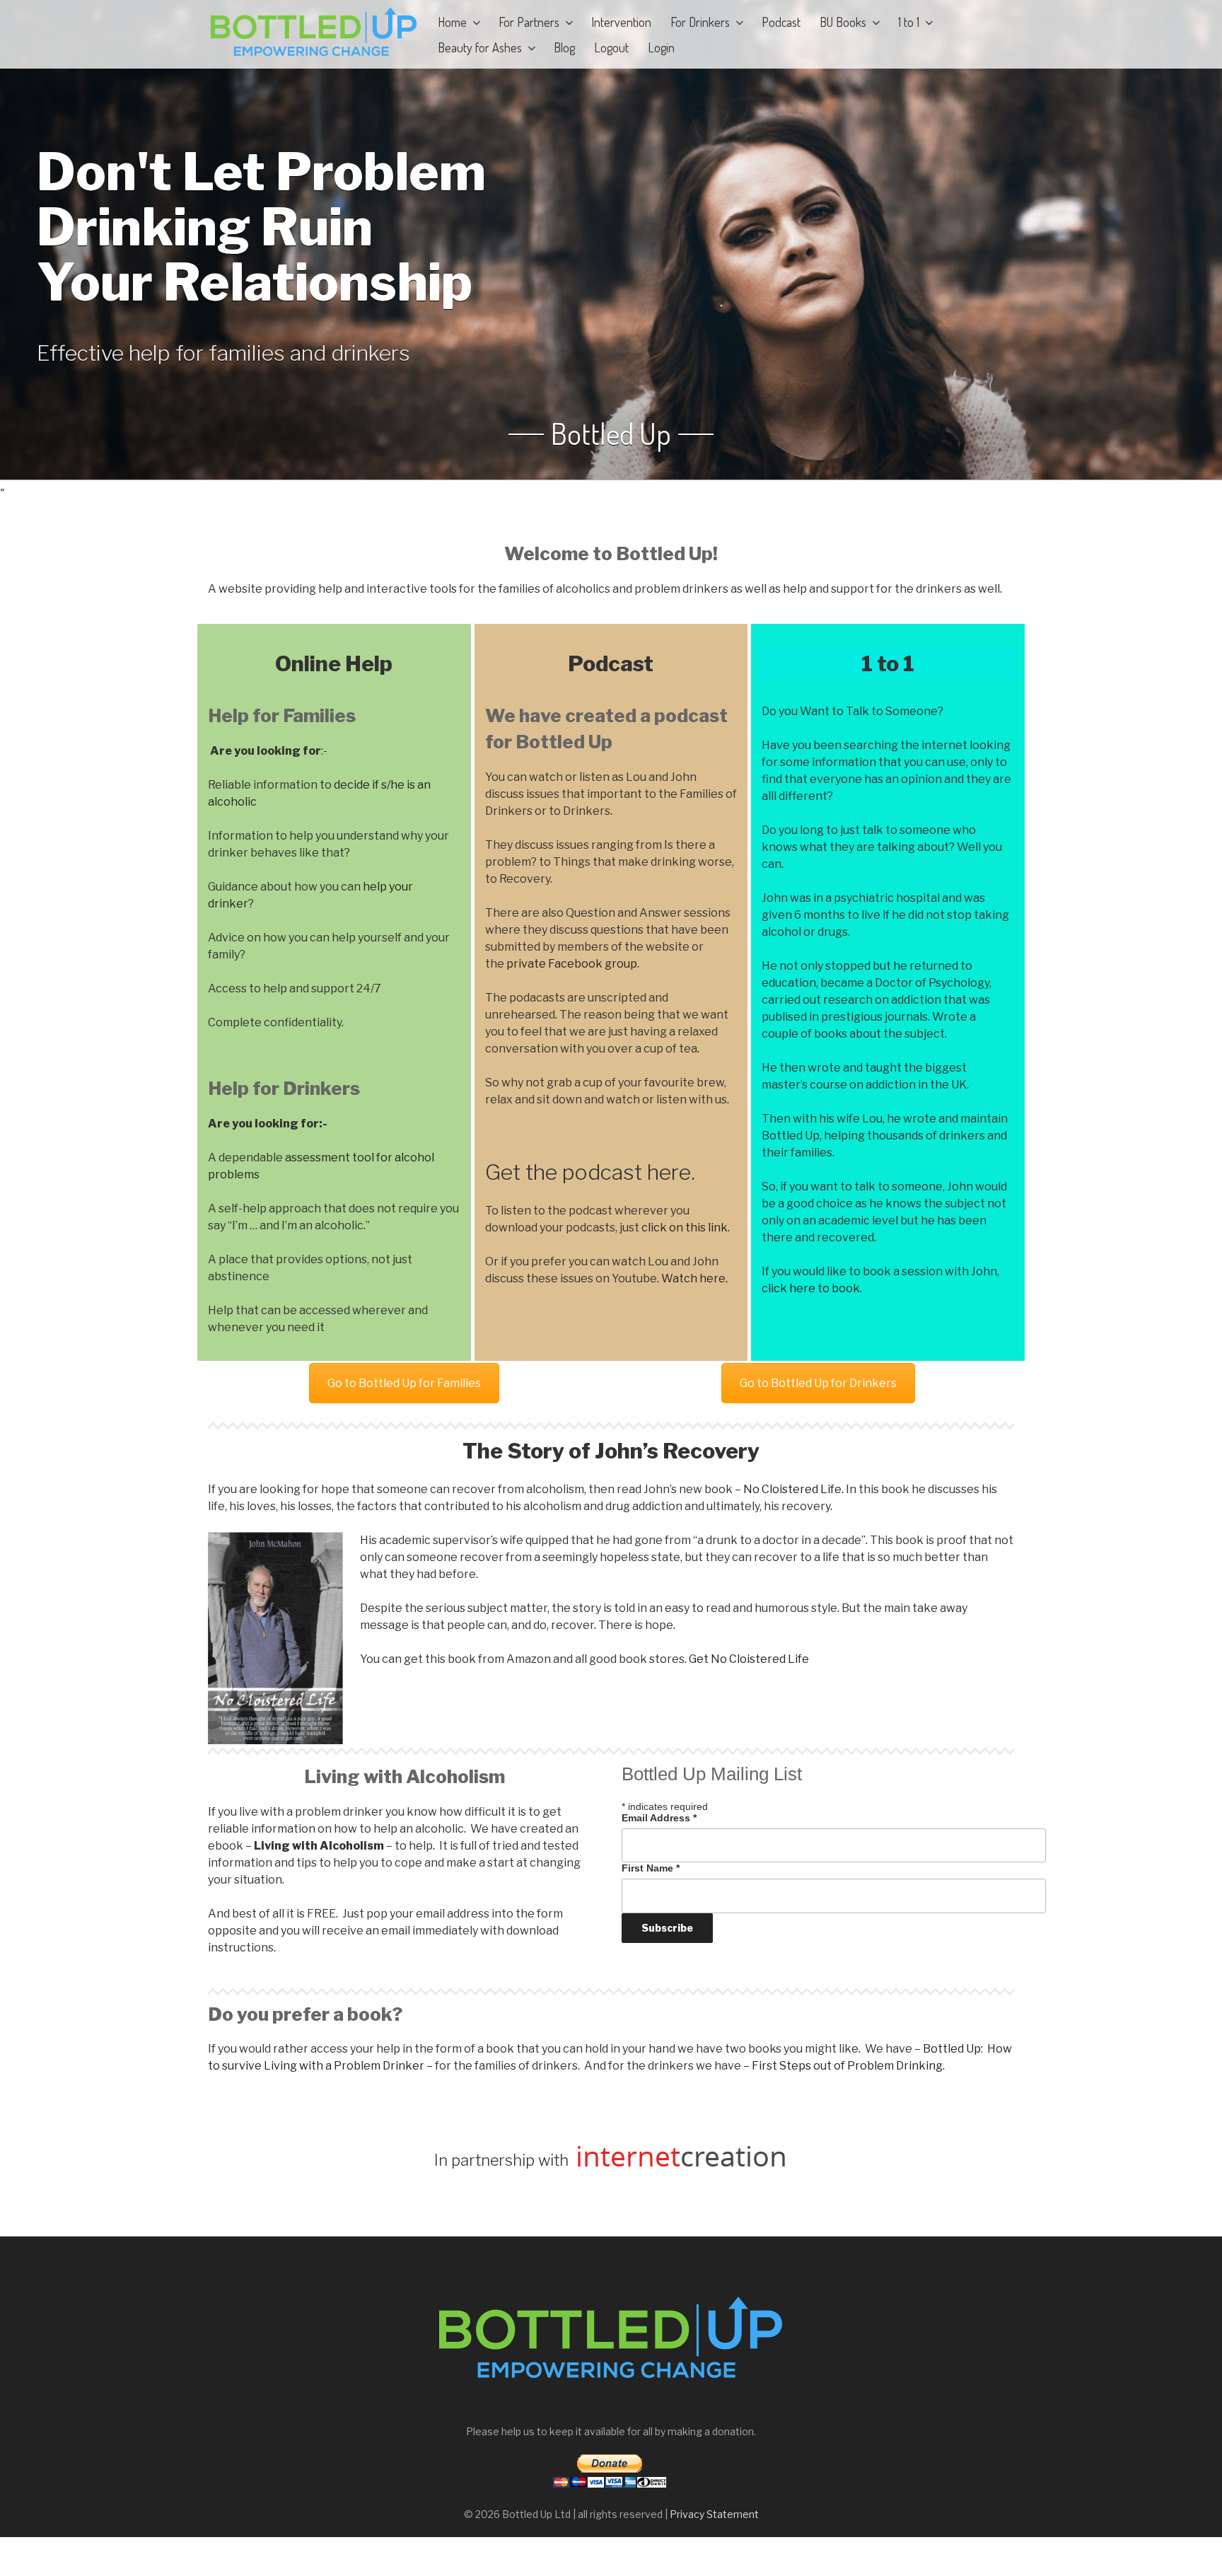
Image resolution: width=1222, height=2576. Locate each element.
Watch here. (694, 1278)
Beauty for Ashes (480, 47)
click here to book (811, 1288)
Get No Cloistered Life (749, 1659)
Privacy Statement (714, 2514)
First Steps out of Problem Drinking (847, 2066)
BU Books (843, 22)
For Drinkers (700, 22)
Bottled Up (611, 434)
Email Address (659, 1818)
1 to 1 (909, 22)
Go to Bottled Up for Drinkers (818, 1383)
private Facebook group (572, 964)
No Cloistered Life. (793, 1489)
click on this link (685, 1228)
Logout (611, 47)
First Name (651, 1868)
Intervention (621, 22)
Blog (564, 47)
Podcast (781, 22)
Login (661, 47)
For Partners (529, 22)
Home (452, 22)
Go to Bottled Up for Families (404, 1383)
